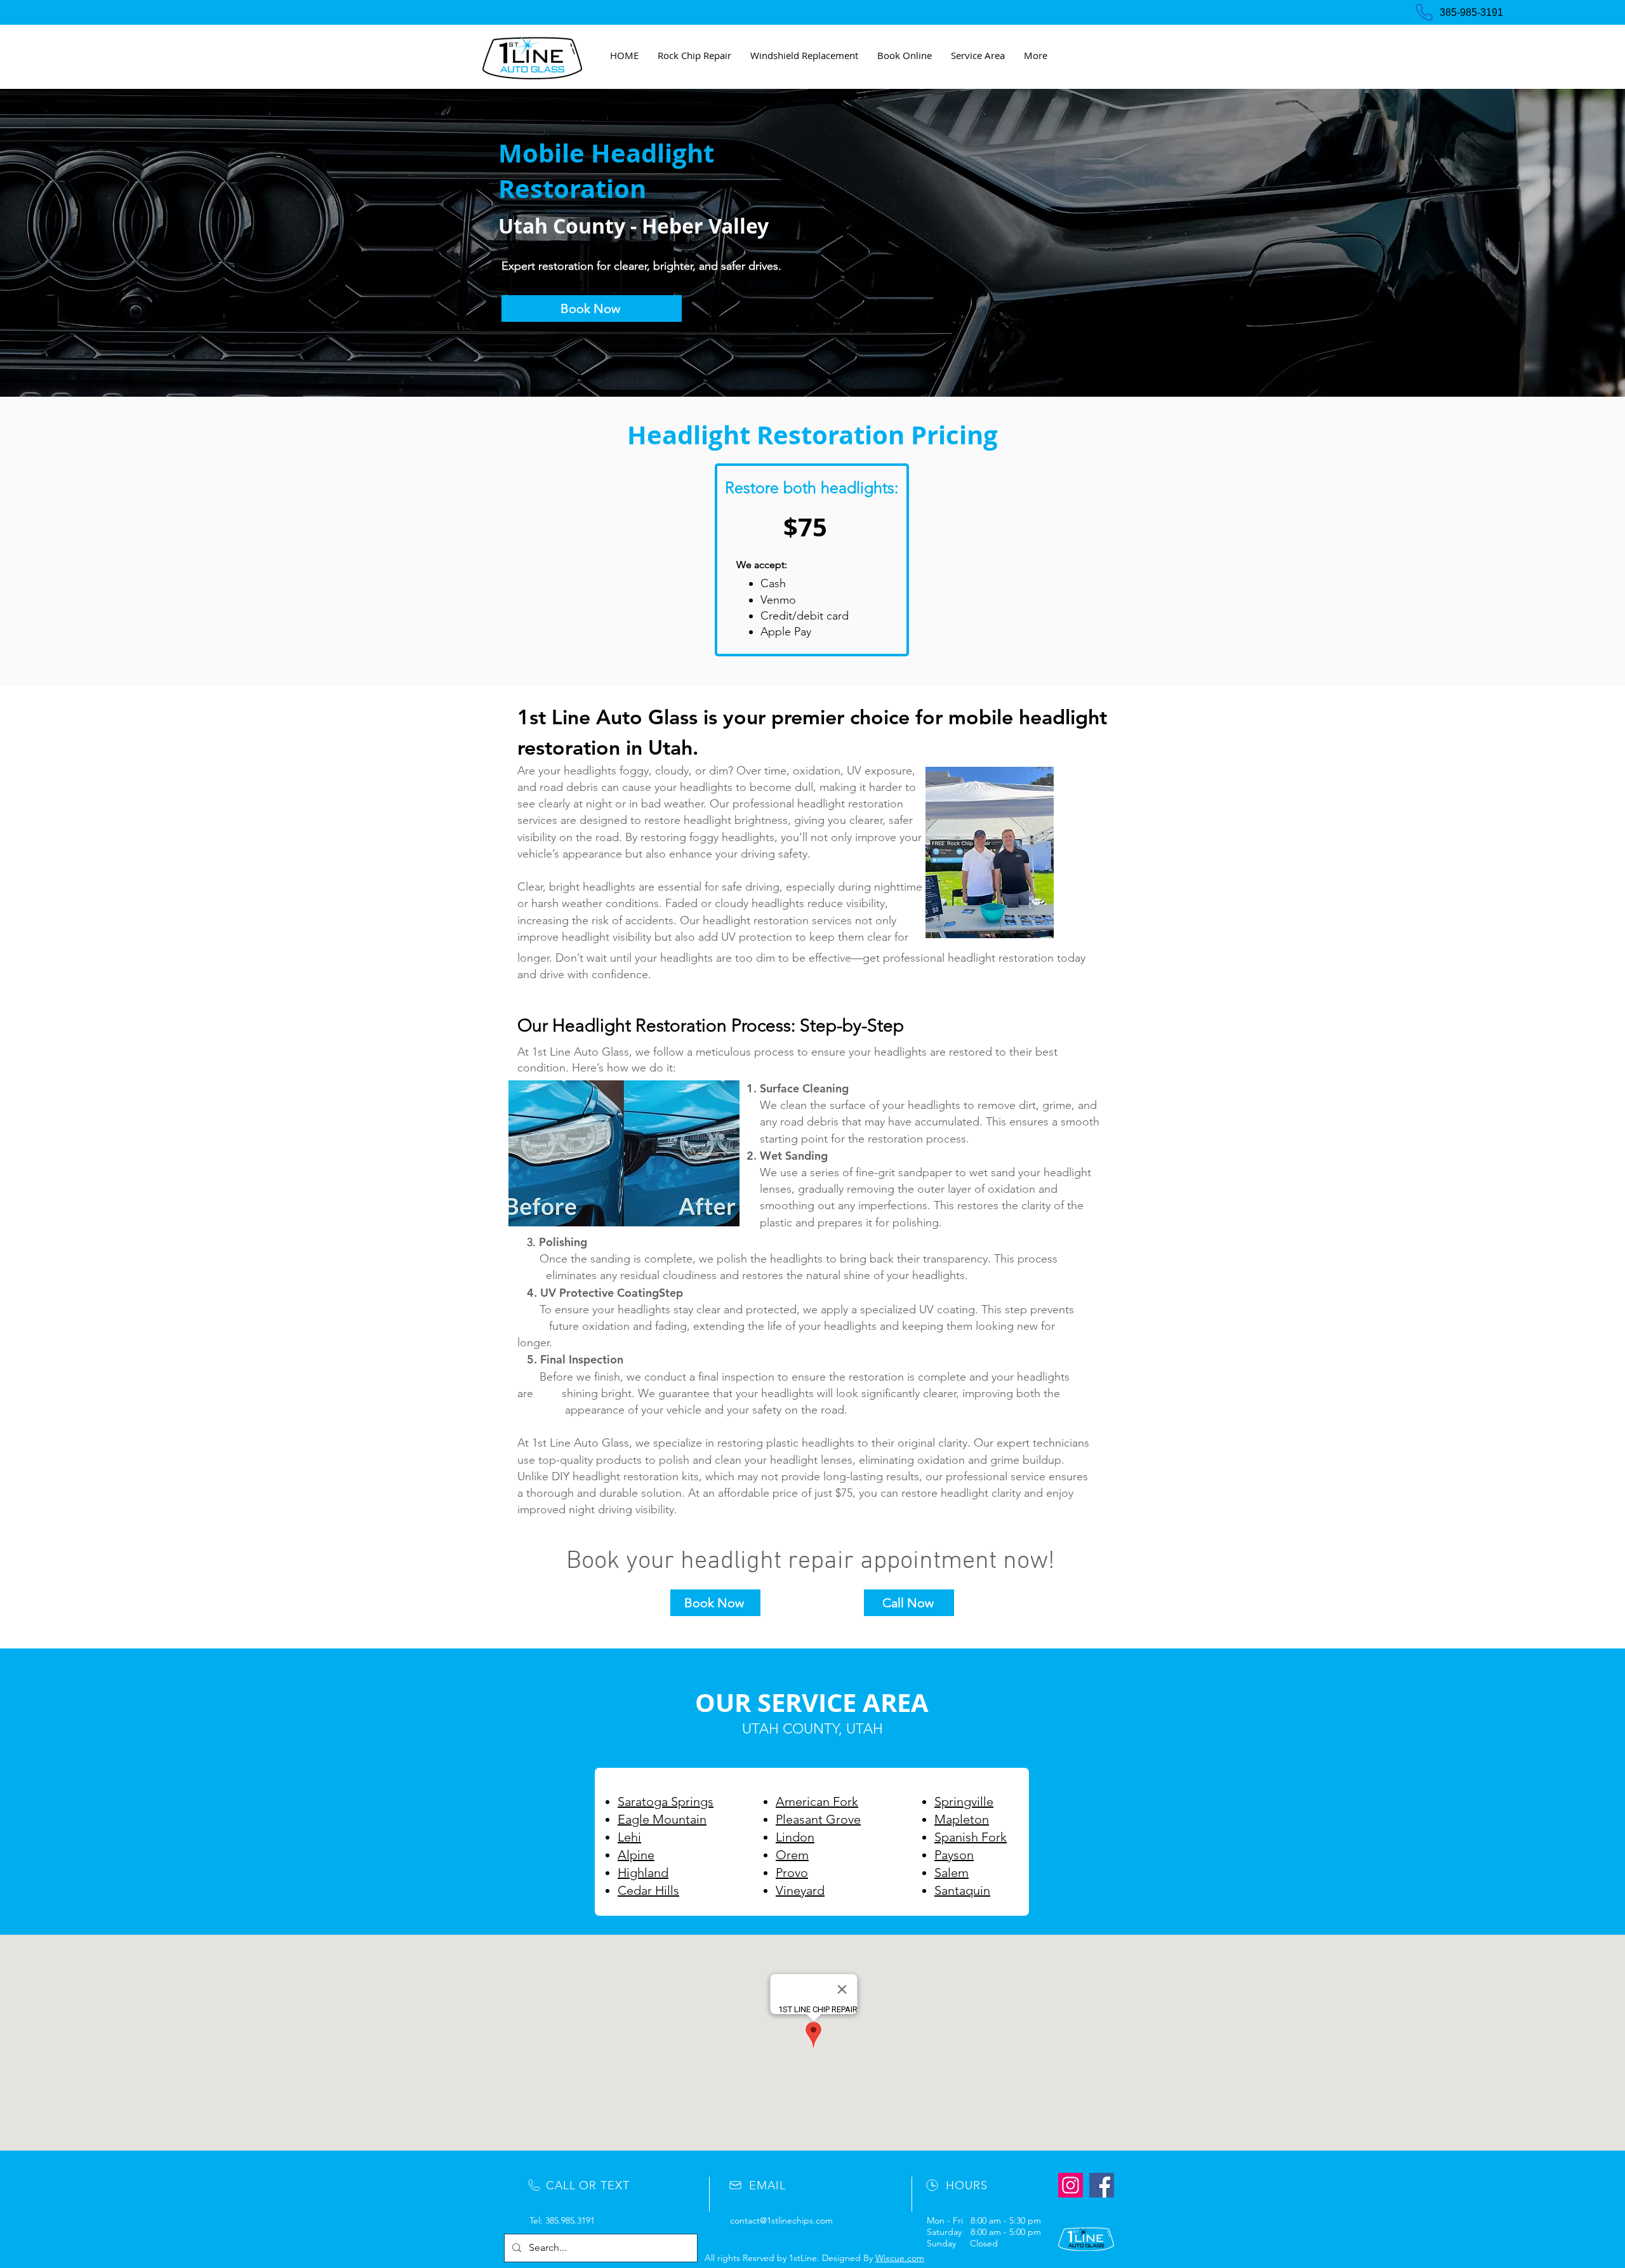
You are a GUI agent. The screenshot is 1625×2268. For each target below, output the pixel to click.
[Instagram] (1071, 2185)
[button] (978, 55)
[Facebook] (1102, 2185)
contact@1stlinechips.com (781, 2220)
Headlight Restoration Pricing (812, 435)
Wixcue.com (900, 2258)
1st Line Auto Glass (607, 717)
